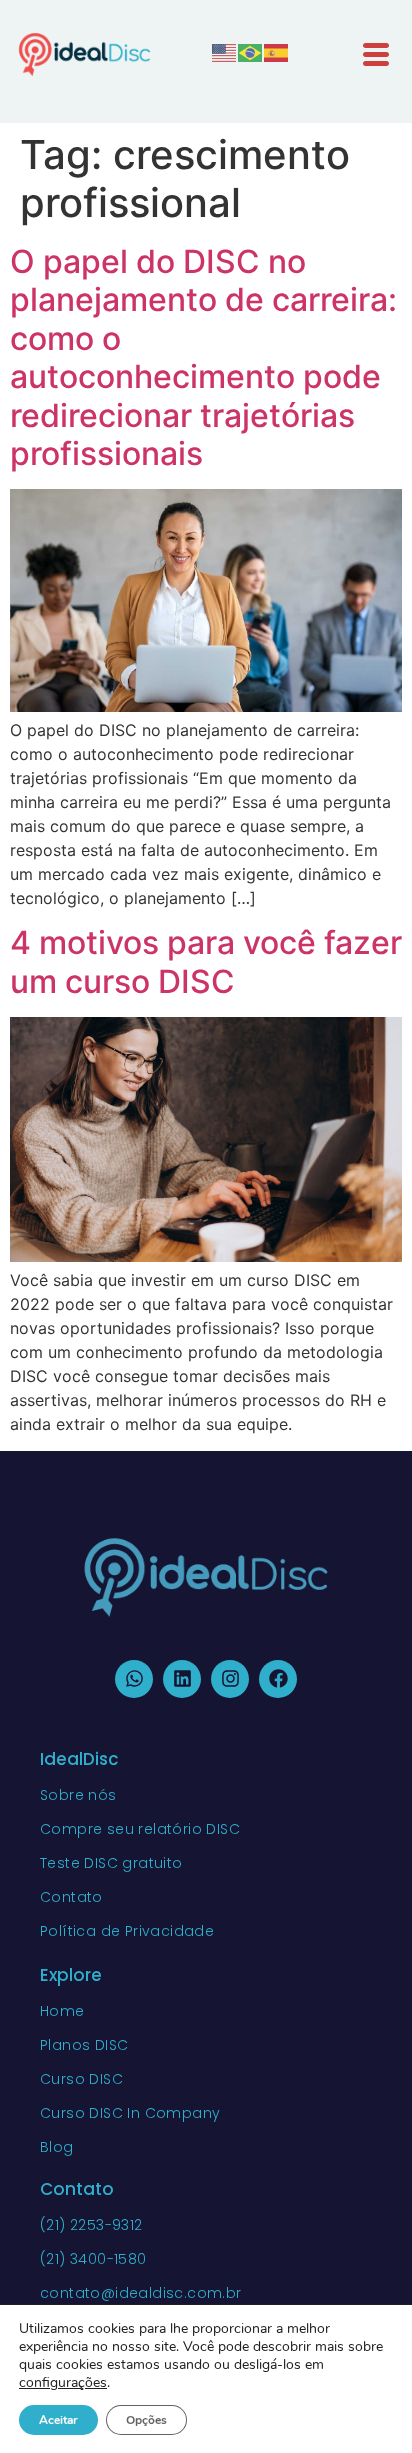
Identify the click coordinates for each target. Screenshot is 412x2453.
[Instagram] (230, 1679)
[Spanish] (277, 51)
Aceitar (58, 2420)
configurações (63, 2383)
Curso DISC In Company (130, 2113)
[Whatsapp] (134, 1679)
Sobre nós (78, 1795)
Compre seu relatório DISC (140, 1829)
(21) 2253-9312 (91, 2225)
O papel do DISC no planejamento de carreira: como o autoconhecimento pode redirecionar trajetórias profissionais (203, 357)
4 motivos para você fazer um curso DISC (206, 961)
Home (62, 2011)
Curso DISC (81, 2079)
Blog (57, 2147)
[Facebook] (278, 1679)
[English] (225, 51)
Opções (146, 2420)
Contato (71, 1897)
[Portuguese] (251, 51)
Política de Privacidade (127, 1931)
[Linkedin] (182, 1679)
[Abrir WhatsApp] (362, 2402)
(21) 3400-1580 (93, 2259)
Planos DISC (84, 2045)
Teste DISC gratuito (111, 1863)
